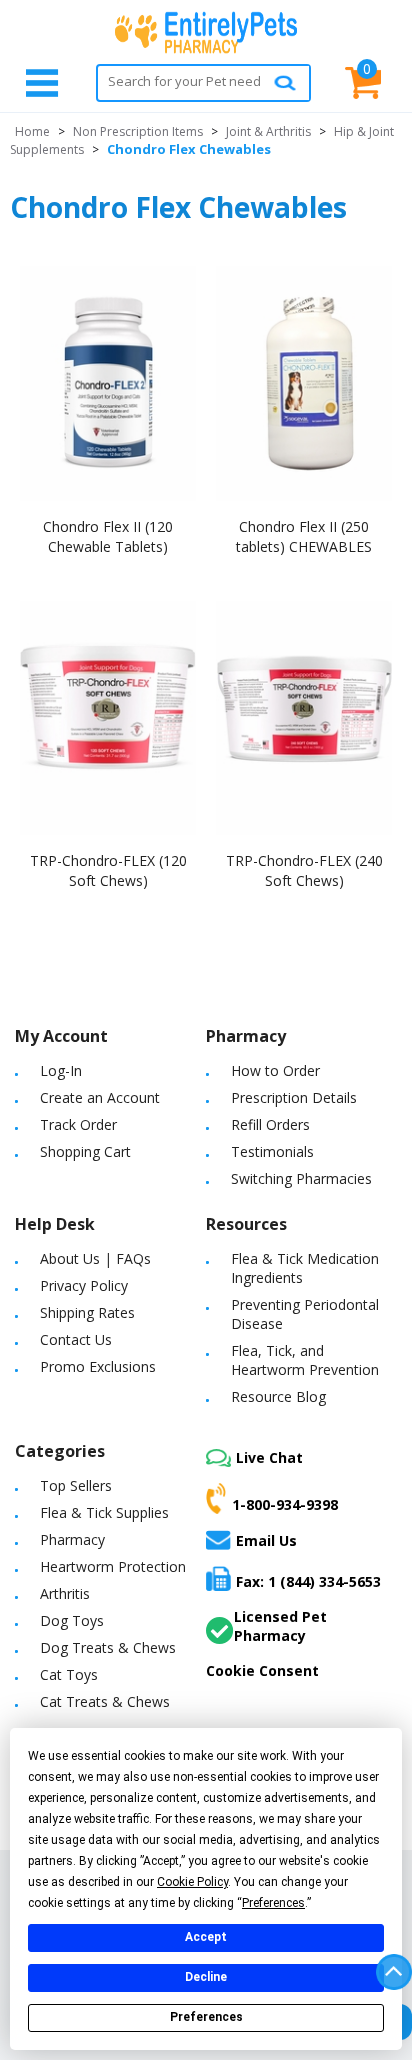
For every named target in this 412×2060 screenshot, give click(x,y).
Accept (206, 1937)
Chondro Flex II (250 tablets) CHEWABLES (304, 536)
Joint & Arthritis (268, 131)
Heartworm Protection (113, 1566)
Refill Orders (270, 1124)
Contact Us (76, 1339)
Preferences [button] (273, 1903)
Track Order (78, 1124)
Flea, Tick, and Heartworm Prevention (305, 1360)
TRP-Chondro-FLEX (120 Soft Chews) (108, 870)
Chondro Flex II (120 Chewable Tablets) (108, 536)
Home (32, 131)
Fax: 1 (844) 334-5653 (308, 1581)
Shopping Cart (85, 1151)
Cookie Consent (262, 1670)
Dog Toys (72, 1620)
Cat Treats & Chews (105, 1701)
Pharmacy (72, 1539)
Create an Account (100, 1097)
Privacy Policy (84, 1285)
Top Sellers (76, 1485)
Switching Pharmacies (301, 1178)
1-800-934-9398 (285, 1504)
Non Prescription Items (138, 131)
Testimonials (272, 1151)
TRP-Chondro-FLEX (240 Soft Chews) (304, 870)
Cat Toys (69, 1674)
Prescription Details (294, 1097)
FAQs (133, 1258)
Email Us (266, 1540)
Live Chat (269, 1457)
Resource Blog (278, 1396)
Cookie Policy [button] (192, 1882)
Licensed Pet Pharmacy (280, 1626)
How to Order (275, 1070)
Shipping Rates (87, 1312)
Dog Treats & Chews (108, 1647)
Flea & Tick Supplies (104, 1512)
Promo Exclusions (98, 1366)
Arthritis (65, 1593)
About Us (70, 1258)
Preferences (206, 2017)
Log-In (61, 1070)
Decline (206, 1977)
